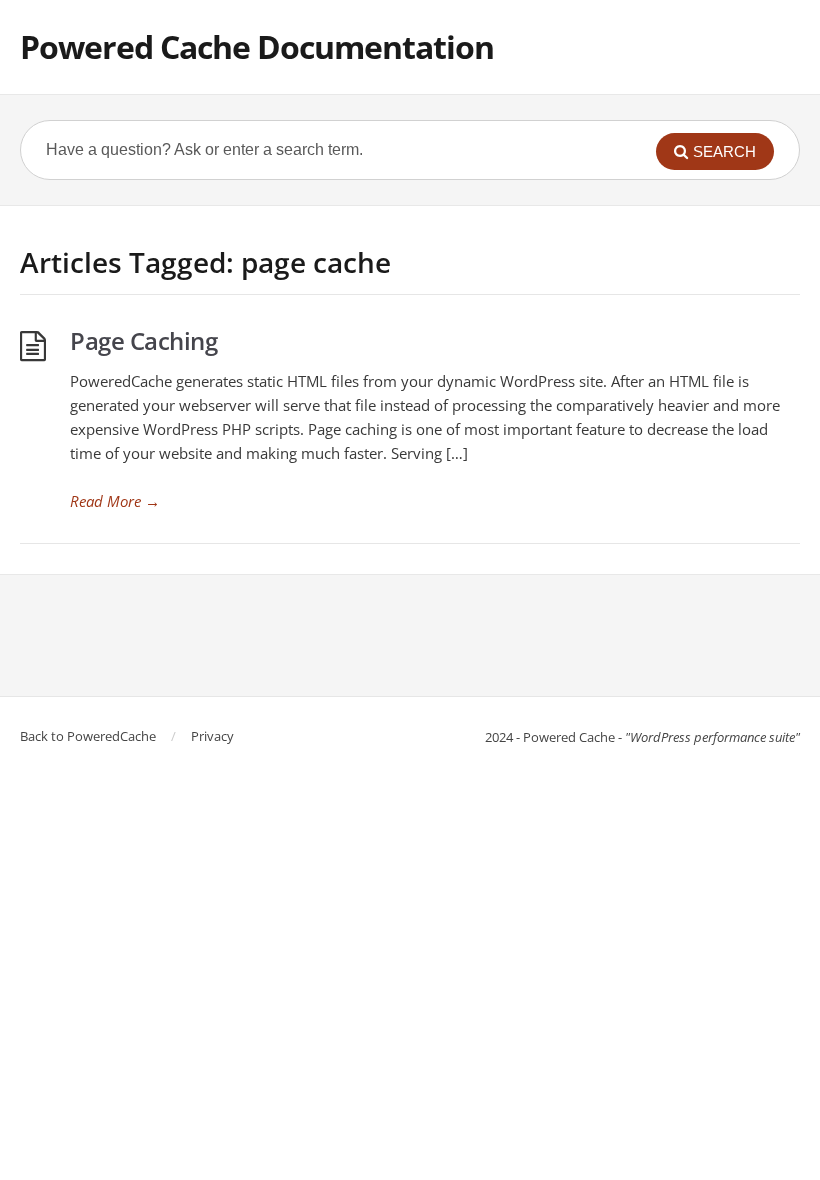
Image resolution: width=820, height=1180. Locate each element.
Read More (115, 501)
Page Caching (143, 340)
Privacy (212, 736)
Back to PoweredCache (88, 736)
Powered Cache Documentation (257, 46)
